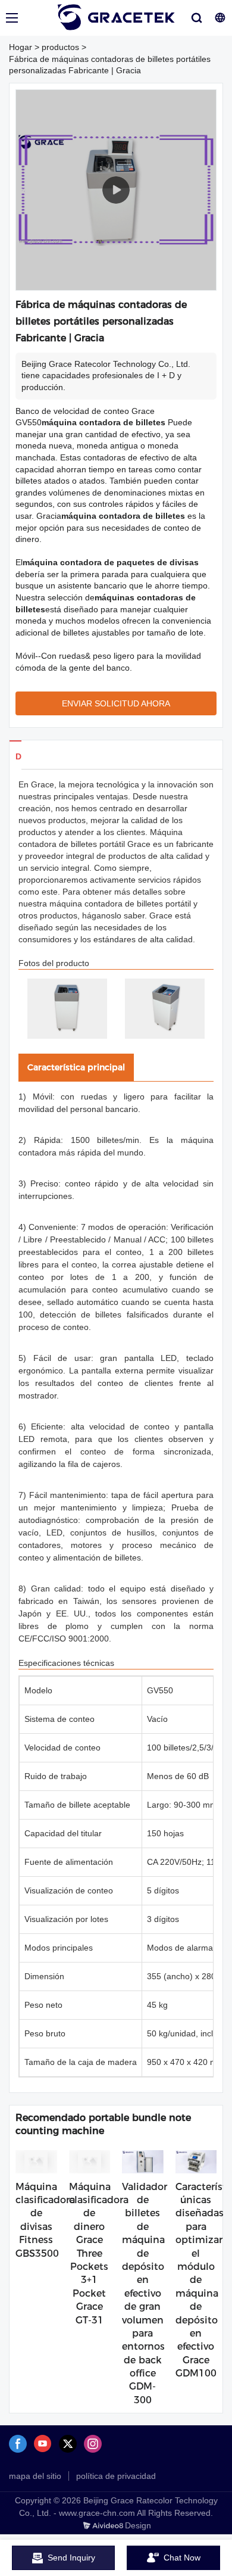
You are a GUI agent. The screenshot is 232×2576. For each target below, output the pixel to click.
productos (60, 47)
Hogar (21, 47)
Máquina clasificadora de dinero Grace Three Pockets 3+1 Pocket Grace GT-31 (99, 2253)
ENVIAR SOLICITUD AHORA (116, 703)
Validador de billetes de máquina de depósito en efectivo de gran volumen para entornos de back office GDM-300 (145, 2293)
